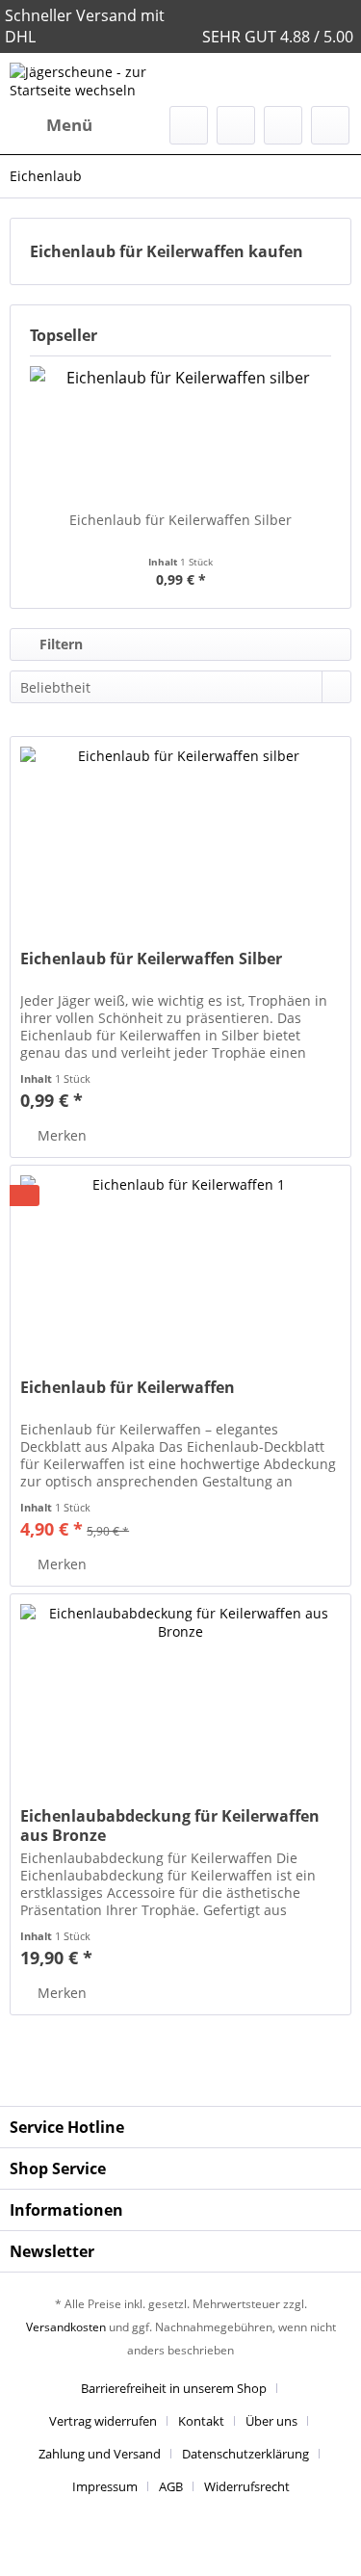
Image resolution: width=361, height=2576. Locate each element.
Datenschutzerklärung (245, 2454)
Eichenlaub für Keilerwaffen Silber (180, 520)
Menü (69, 125)
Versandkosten (66, 2327)
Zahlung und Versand (100, 2454)
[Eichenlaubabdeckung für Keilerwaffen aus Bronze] (180, 1691)
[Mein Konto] (283, 125)
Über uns (271, 2421)
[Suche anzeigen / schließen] (189, 125)
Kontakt (201, 2421)
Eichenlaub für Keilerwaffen (128, 1388)
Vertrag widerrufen (103, 2421)
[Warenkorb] (330, 125)
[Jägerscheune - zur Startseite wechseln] (95, 79)
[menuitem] (51, 125)
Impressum (105, 2486)
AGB (171, 2486)
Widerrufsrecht (247, 2486)
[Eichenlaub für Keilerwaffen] (180, 1262)
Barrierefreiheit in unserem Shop (174, 2388)
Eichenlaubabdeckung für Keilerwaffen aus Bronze (170, 1826)
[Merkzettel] (236, 125)
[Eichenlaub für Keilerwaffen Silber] (180, 434)
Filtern (59, 644)
